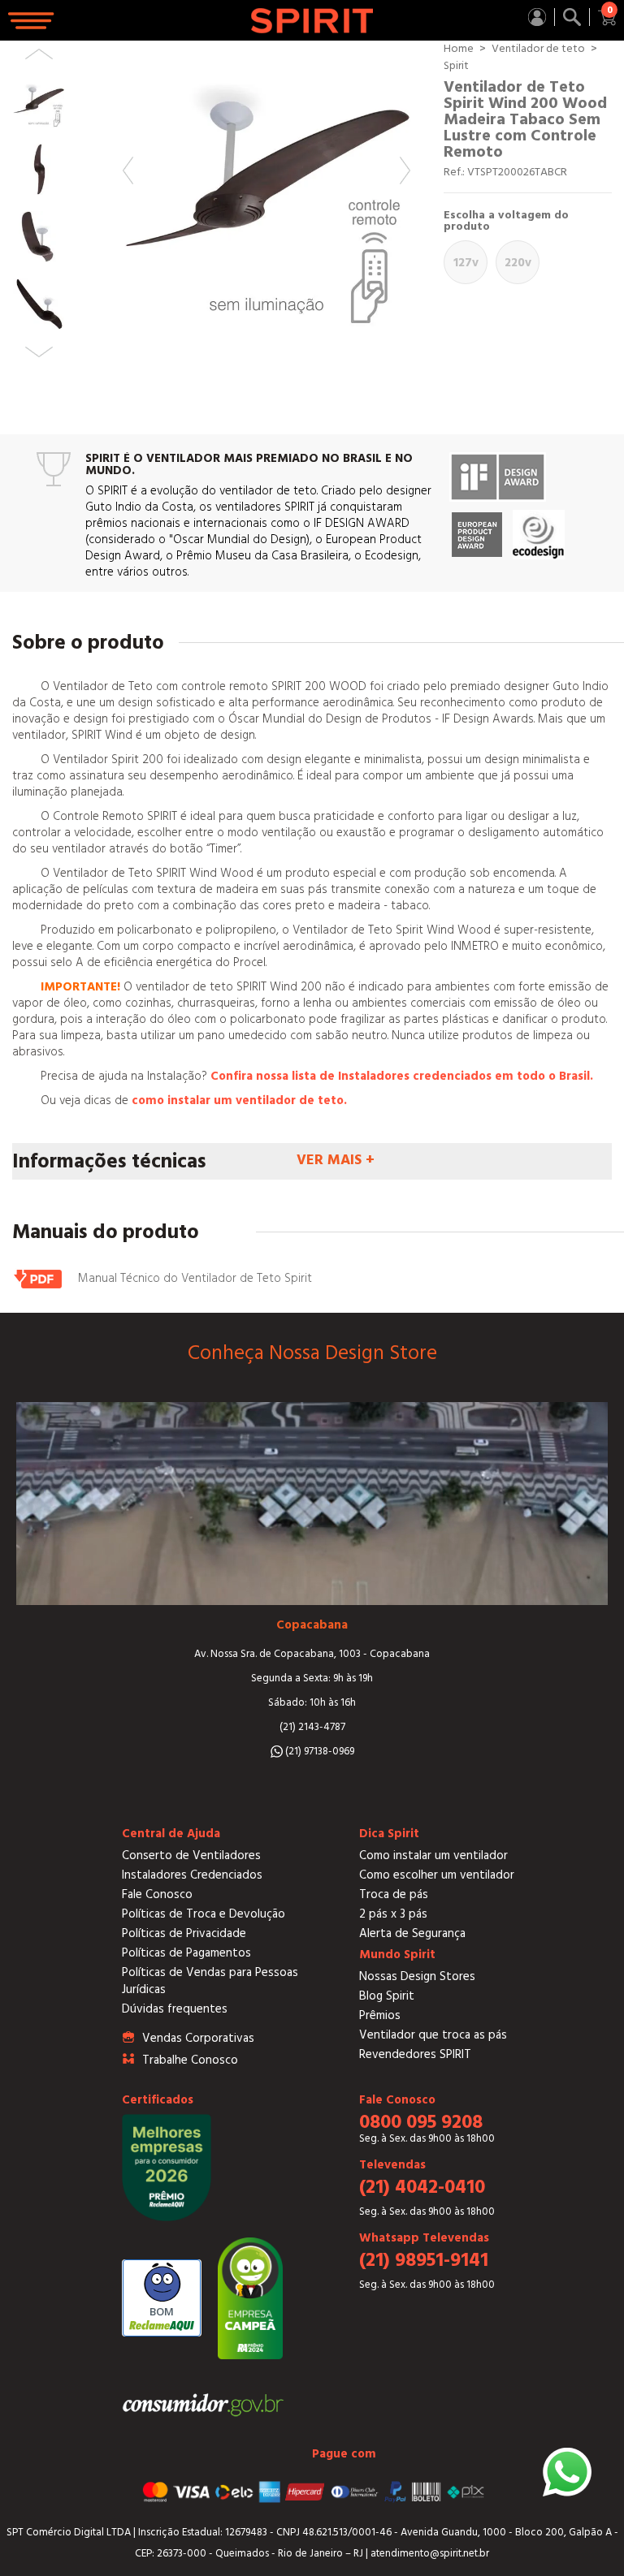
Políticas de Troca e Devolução (204, 1914)
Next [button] (405, 170)
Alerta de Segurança (412, 1933)
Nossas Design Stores (417, 1976)
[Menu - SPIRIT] (32, 21)
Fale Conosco (157, 1894)
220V (518, 263)
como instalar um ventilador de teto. (239, 1100)
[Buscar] (572, 17)
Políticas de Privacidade (184, 1933)
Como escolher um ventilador (437, 1875)
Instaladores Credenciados (192, 1875)
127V (466, 263)
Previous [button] (128, 170)
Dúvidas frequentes (175, 2009)
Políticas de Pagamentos (186, 1953)
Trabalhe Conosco (190, 2060)
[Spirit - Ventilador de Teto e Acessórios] (312, 21)
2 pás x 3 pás (393, 1914)
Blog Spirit (387, 1996)
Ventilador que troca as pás (433, 2035)
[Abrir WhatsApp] (567, 2472)
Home (459, 49)
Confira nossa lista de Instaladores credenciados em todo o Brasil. (402, 1076)
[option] (266, 184)
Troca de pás (394, 1894)
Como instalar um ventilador (433, 1855)
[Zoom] (266, 184)
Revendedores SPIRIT (415, 2054)
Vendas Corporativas (198, 2038)
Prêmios (380, 2015)
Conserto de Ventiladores (191, 1855)
